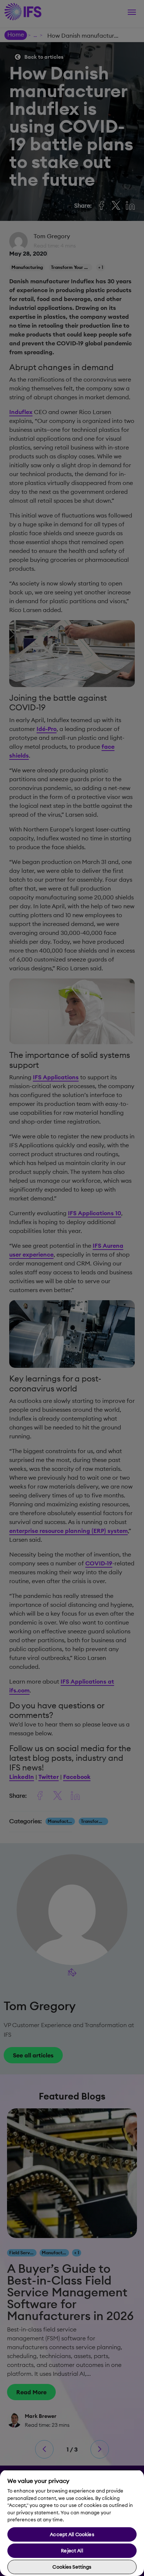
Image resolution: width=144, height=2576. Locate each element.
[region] (72, 2523)
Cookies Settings (72, 2567)
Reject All (72, 2551)
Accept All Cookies (72, 2534)
